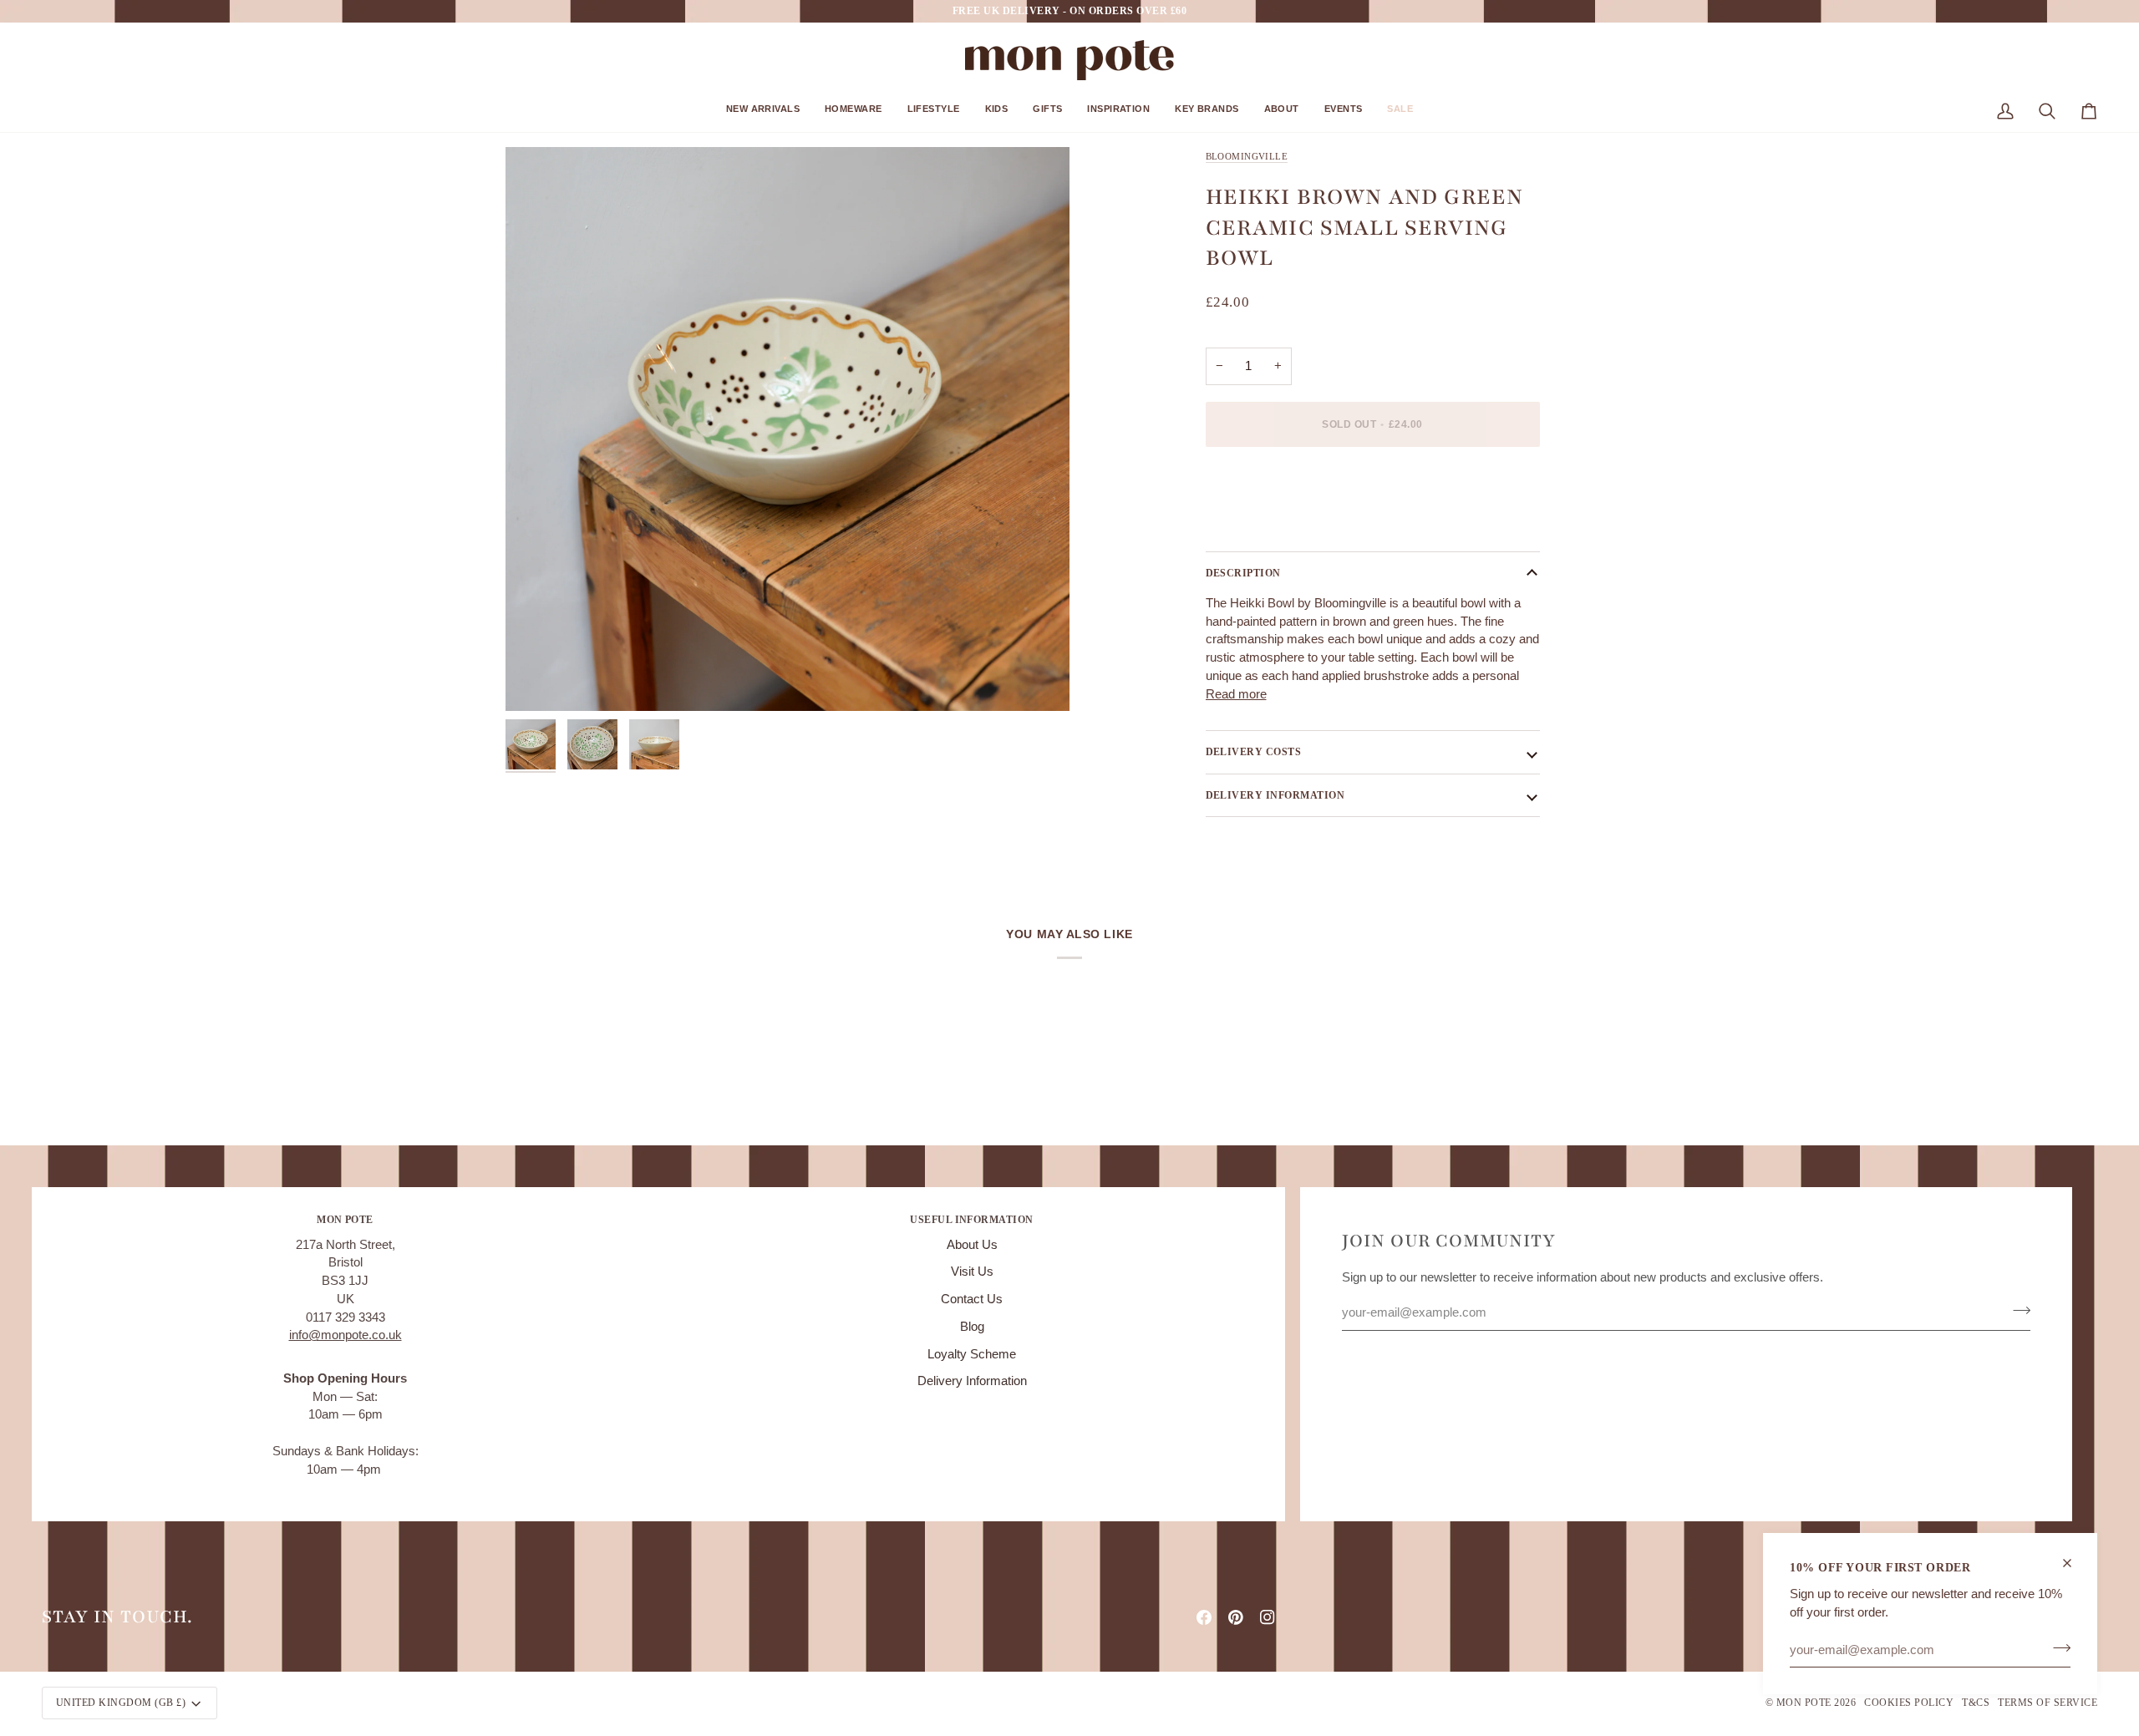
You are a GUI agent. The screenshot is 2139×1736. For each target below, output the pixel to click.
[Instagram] (1268, 1617)
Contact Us (972, 1299)
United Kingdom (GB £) (121, 1703)
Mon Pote (1804, 1703)
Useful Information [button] (972, 1220)
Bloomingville (1247, 156)
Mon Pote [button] (345, 1220)
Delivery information (1275, 795)
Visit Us (972, 1272)
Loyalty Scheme (972, 1354)
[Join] (2057, 1647)
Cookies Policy (1909, 1703)
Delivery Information (972, 1381)
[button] (763, 115)
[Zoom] (788, 429)
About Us (972, 1245)
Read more (1236, 694)
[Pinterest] (1236, 1617)
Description (1243, 573)
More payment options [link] (1267, 525)
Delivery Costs (1254, 752)
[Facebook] (1204, 1617)
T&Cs (1976, 1703)
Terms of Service (2048, 1703)
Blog (972, 1327)
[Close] (2074, 1563)
